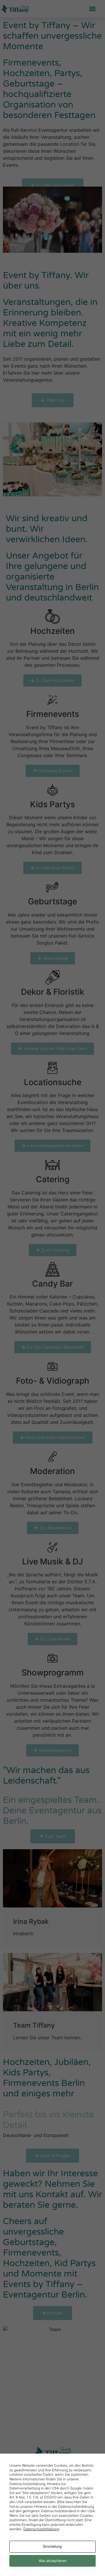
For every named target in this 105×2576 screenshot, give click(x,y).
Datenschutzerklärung (41, 2529)
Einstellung (52, 2546)
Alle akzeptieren (53, 2561)
